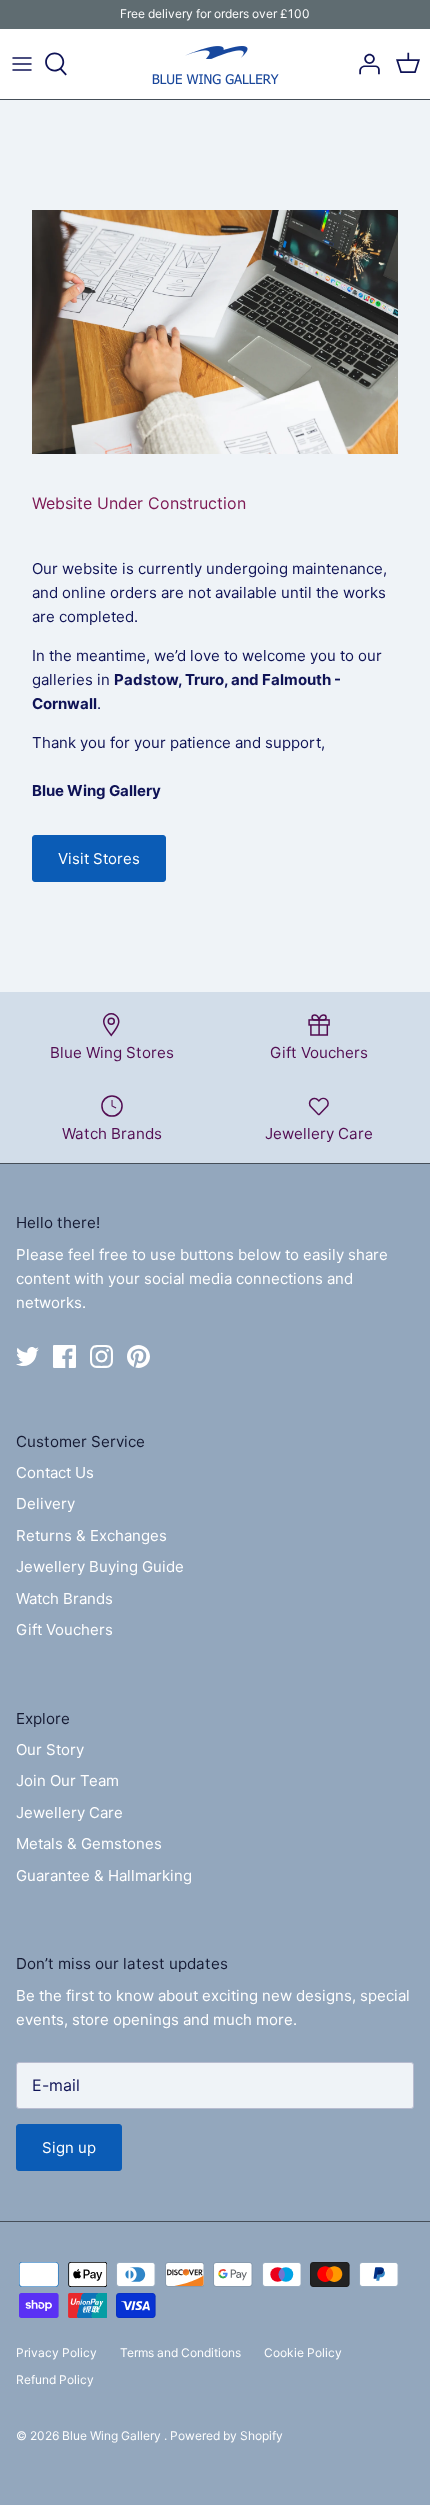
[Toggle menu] (22, 64)
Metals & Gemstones (89, 1843)
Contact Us (55, 1472)
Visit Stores (99, 858)
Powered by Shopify (226, 2435)
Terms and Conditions (180, 2352)
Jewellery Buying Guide (100, 1566)
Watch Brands (64, 1598)
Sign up (69, 2147)
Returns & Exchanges (91, 1535)
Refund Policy (55, 2379)
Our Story (50, 1749)
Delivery (45, 1503)
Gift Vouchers (64, 1629)
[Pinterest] (138, 1356)
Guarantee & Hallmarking (104, 1875)
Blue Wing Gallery (113, 2435)
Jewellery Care (69, 1812)
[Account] (364, 64)
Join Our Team (67, 1780)
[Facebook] (64, 1356)
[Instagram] (101, 1356)
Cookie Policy (303, 2352)
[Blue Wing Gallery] (215, 64)
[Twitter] (27, 1356)
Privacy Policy (56, 2352)
